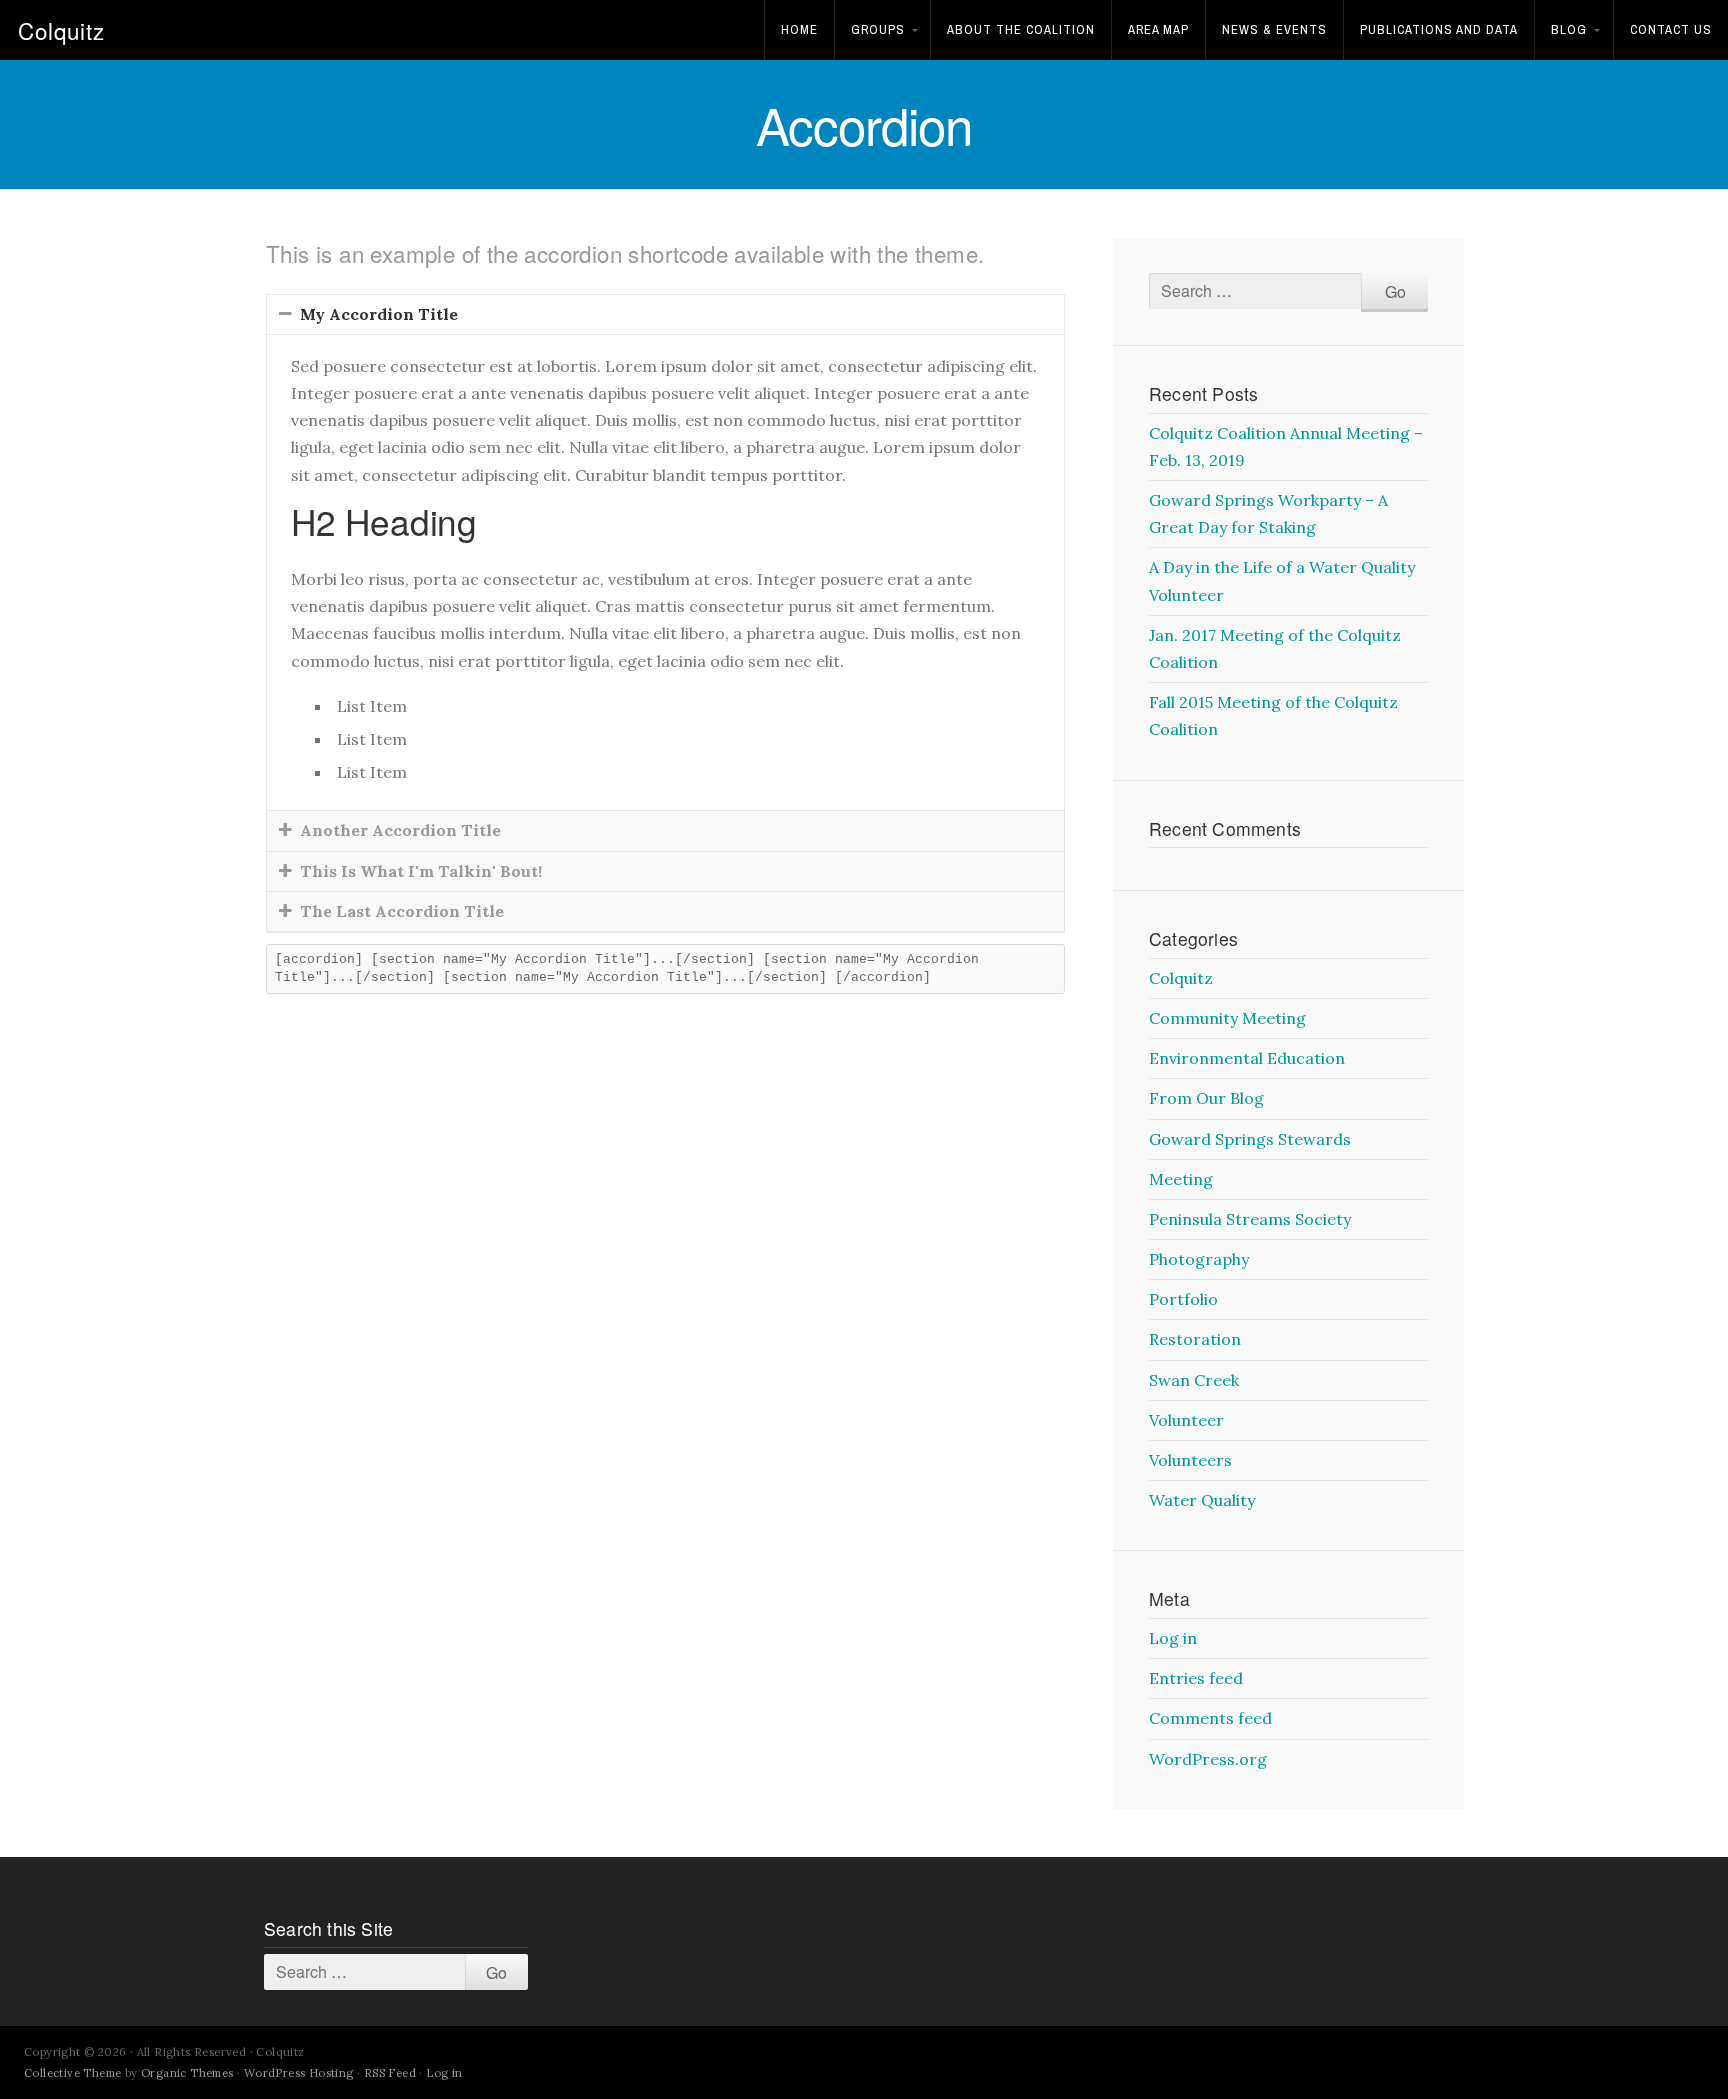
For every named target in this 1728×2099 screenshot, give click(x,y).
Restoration (1195, 1339)
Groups (878, 29)
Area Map (1158, 29)
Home (799, 29)
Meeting (1181, 1179)
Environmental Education (1247, 1058)
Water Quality (1202, 1500)
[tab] (665, 314)
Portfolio (1183, 1299)
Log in (1173, 1638)
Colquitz (61, 30)
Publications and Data (1439, 29)
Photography (1199, 1259)
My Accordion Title (379, 314)
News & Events (1274, 29)
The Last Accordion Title (402, 911)
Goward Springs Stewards (1250, 1139)
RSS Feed (390, 2073)
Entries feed (1196, 1678)
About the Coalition (1021, 29)
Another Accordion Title (400, 830)
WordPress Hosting (299, 2073)
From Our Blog (1206, 1098)
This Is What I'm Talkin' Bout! (421, 871)
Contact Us (1671, 29)
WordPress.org (1208, 1759)
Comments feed (1210, 1718)
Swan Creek (1194, 1380)
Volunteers (1190, 1460)
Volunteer (1186, 1420)
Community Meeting (1227, 1018)
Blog (1569, 29)
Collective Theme (72, 2073)
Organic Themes (187, 2073)
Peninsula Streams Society (1250, 1219)
